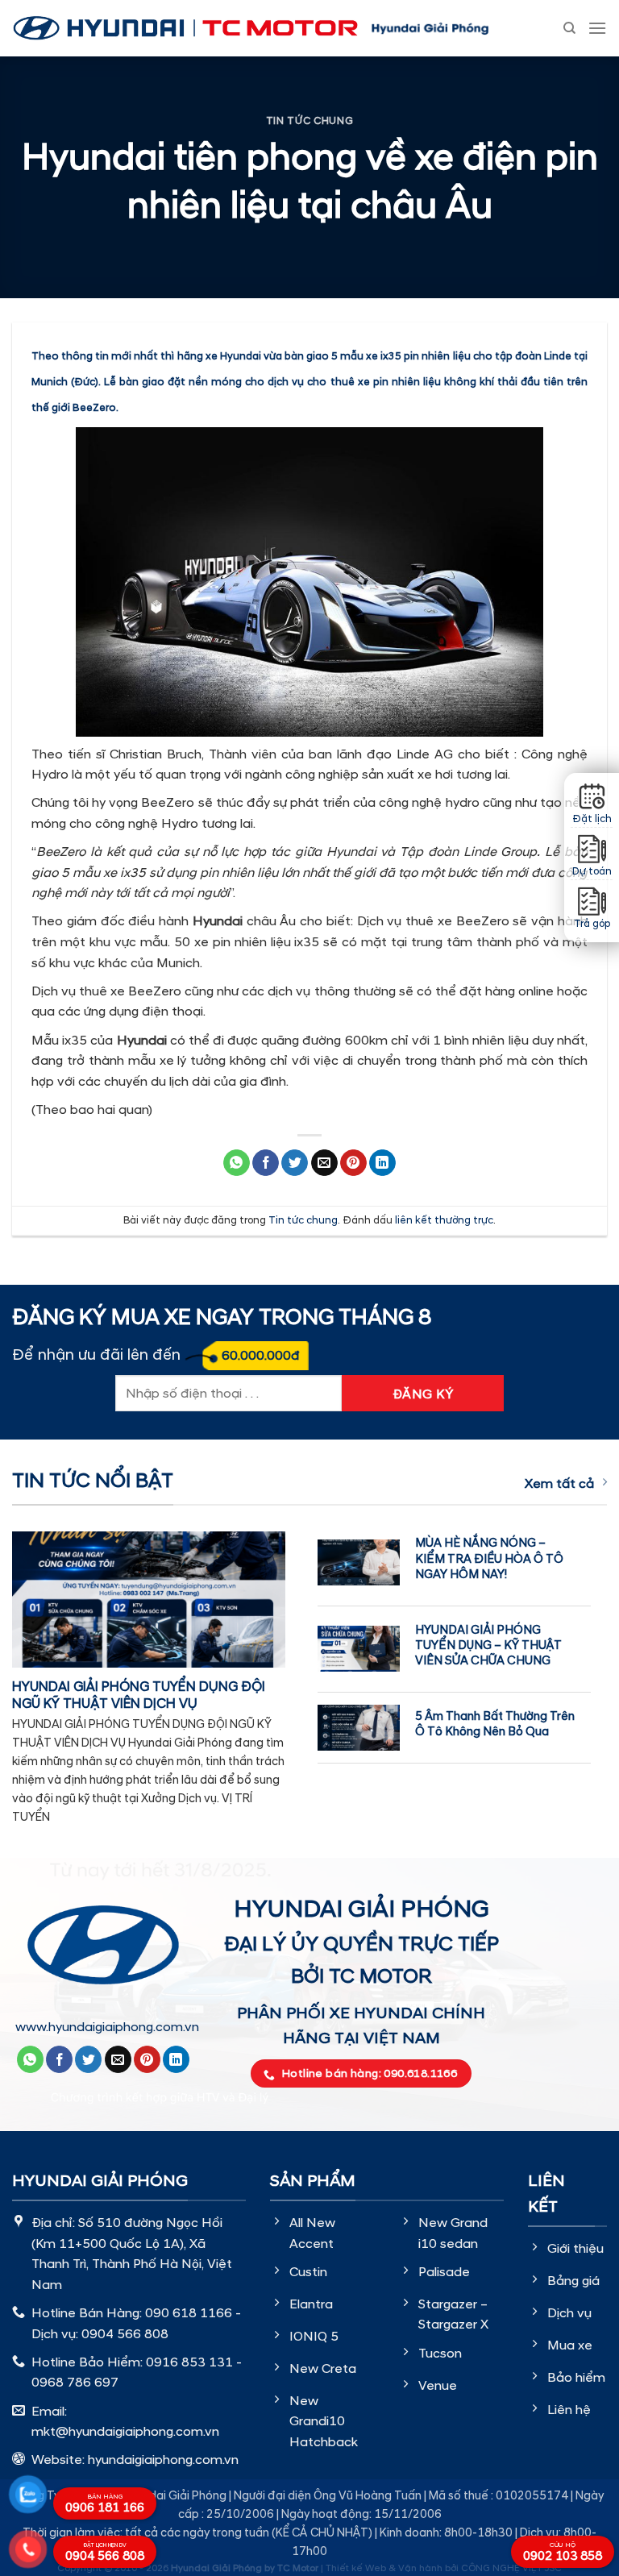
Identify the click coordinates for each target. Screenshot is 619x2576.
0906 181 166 (105, 2504)
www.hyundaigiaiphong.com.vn (107, 2027)
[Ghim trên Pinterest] (353, 1163)
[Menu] (597, 28)
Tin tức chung (309, 121)
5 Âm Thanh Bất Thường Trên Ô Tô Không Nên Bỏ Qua (495, 1724)
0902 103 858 (563, 2553)
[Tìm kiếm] (569, 28)
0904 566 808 (105, 2553)
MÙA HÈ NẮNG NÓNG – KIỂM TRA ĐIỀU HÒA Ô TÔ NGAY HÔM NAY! (489, 1558)
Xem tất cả (559, 1484)
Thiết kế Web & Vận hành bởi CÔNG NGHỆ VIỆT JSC (444, 2568)
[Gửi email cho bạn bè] (324, 1163)
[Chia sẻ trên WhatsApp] (237, 1163)
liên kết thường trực (444, 1220)
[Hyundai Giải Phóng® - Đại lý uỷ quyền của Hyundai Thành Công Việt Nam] (185, 28)
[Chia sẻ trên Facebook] (266, 1163)
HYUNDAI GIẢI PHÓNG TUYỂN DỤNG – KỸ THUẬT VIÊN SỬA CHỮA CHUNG (488, 1645)
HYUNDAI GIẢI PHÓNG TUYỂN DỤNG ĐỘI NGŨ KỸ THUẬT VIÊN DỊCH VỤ (139, 1696)
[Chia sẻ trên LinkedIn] (382, 1163)
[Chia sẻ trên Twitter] (295, 1163)
